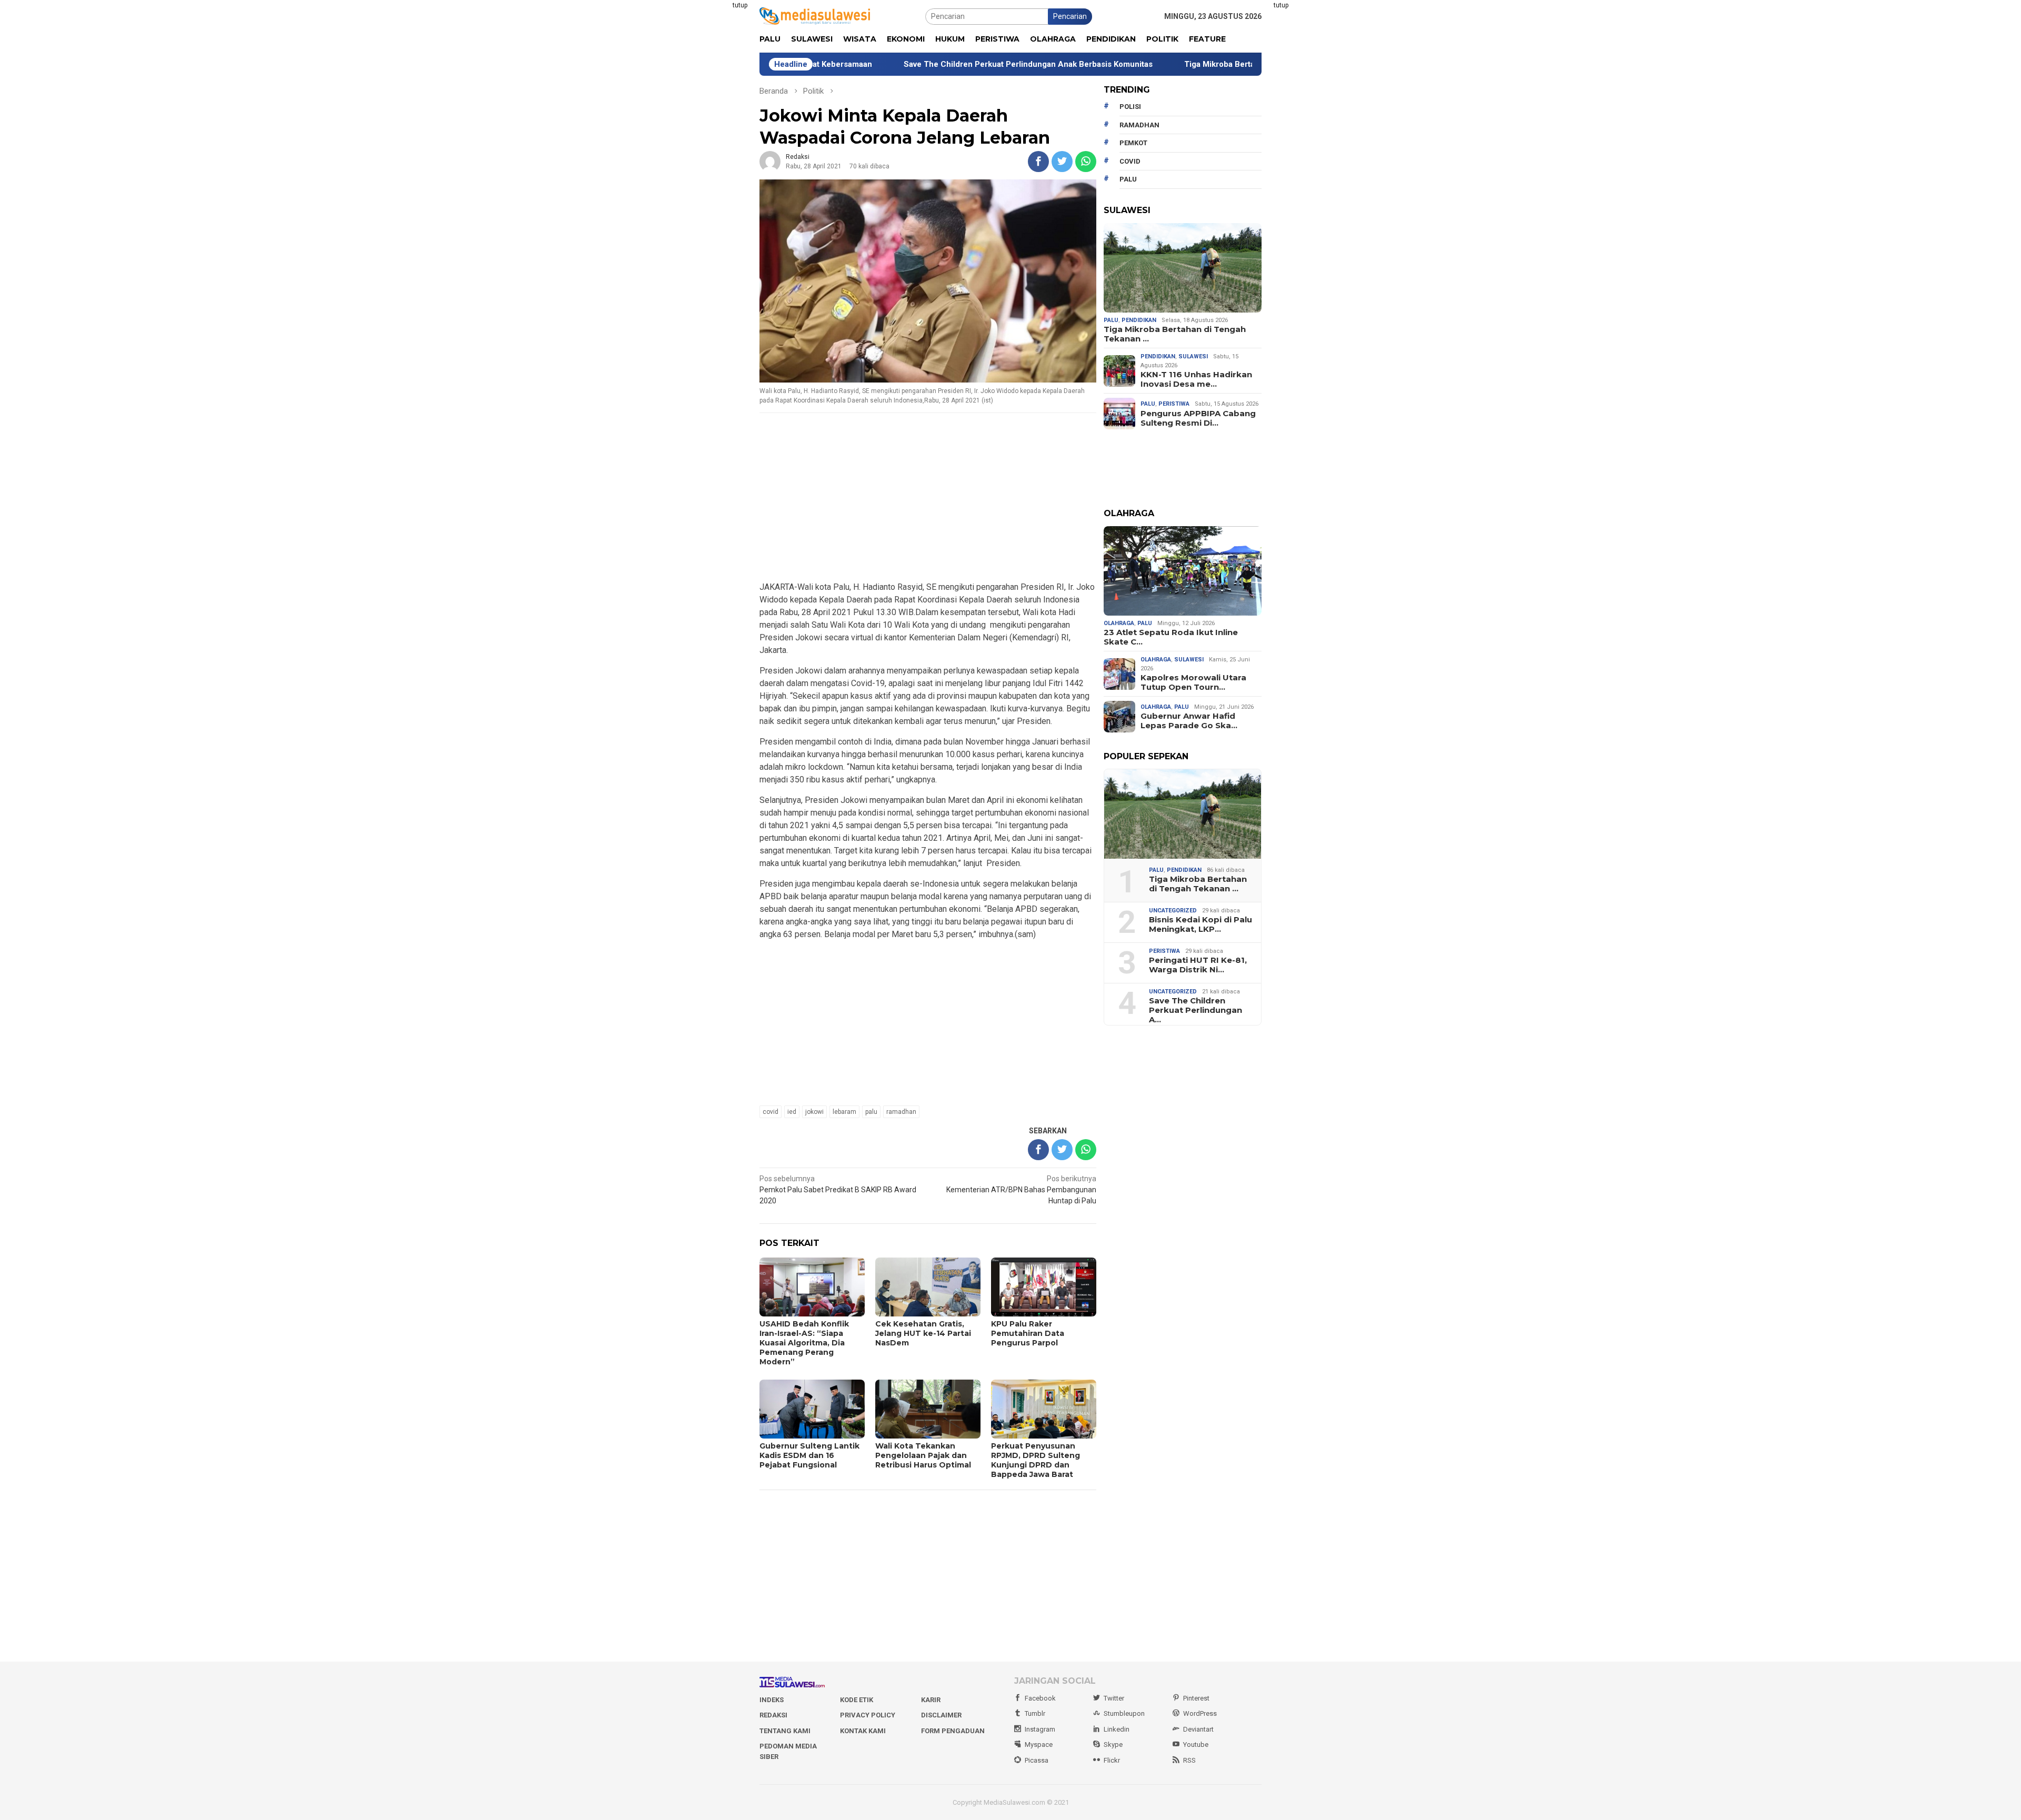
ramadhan (901, 1112)
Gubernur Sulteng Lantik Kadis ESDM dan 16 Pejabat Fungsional (809, 1455)
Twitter (1114, 1698)
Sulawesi (1193, 356)
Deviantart (1198, 1729)
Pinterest (1196, 1698)
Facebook (1040, 1698)
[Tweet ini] (1062, 162)
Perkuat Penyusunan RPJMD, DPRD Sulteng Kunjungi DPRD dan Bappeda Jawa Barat (1035, 1460)
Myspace (1039, 1744)
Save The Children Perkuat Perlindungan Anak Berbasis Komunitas (902, 64)
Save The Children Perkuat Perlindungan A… (1195, 1010)
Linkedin (1117, 1729)
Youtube (1196, 1744)
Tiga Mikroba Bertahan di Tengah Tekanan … (1175, 334)
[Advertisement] (708, 158)
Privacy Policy (868, 1715)
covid (771, 1112)
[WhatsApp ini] (1086, 162)
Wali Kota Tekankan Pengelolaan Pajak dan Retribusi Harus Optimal (923, 1455)
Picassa (1037, 1760)
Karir (931, 1700)
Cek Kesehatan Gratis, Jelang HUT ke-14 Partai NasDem (923, 1333)
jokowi (814, 1112)
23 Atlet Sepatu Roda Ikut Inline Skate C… (1171, 637)
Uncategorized (1173, 911)
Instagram (1040, 1729)
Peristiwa (1174, 404)
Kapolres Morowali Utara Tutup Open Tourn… (1193, 682)
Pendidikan (1139, 320)
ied (792, 1112)
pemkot (1133, 143)
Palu (1111, 320)
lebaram (844, 1112)
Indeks (772, 1700)
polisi (1130, 107)
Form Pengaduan (953, 1731)
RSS (1189, 1760)
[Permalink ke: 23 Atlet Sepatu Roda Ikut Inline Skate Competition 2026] (1183, 571)
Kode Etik (857, 1700)
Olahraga (1119, 623)
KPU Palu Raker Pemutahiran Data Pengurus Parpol (1028, 1333)
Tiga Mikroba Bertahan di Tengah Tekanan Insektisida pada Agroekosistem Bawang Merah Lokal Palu (1246, 64)
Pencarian (1070, 16)
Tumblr (1035, 1713)
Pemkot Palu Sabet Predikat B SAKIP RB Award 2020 (838, 1190)
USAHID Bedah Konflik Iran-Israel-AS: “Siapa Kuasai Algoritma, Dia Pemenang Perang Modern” (804, 1343)
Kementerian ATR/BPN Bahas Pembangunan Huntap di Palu (1021, 1190)
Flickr (1112, 1760)
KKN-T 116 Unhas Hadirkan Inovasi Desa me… (1196, 379)
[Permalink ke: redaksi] (770, 161)
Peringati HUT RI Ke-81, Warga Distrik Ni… (1198, 965)
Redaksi (773, 1715)
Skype (1113, 1744)
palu (871, 1112)
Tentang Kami (785, 1731)
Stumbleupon (1124, 1713)
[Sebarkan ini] (1038, 162)
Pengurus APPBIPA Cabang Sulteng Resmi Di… (1198, 418)
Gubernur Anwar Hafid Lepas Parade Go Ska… (1189, 721)
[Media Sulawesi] (815, 16)
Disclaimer (941, 1715)
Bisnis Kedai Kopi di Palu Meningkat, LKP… (1200, 924)
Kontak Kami (863, 1731)
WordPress (1200, 1713)
